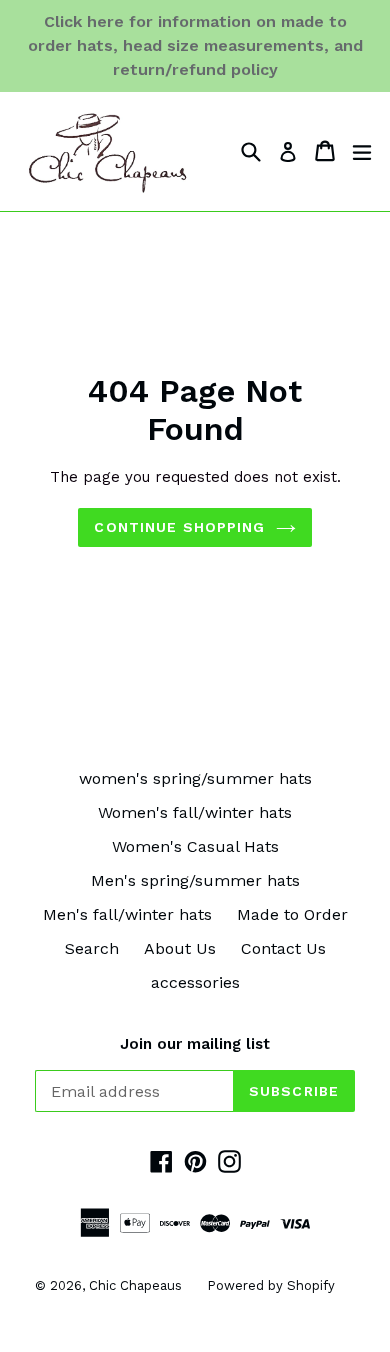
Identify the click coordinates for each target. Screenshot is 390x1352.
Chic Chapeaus (135, 1285)
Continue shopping (179, 527)
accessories (195, 982)
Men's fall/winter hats (127, 914)
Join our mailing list (195, 1044)
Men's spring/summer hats (195, 880)
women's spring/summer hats (195, 778)
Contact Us (283, 948)
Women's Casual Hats (195, 846)
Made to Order (292, 914)
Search (92, 948)
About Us (180, 948)
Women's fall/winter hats (195, 812)
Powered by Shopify (271, 1285)
